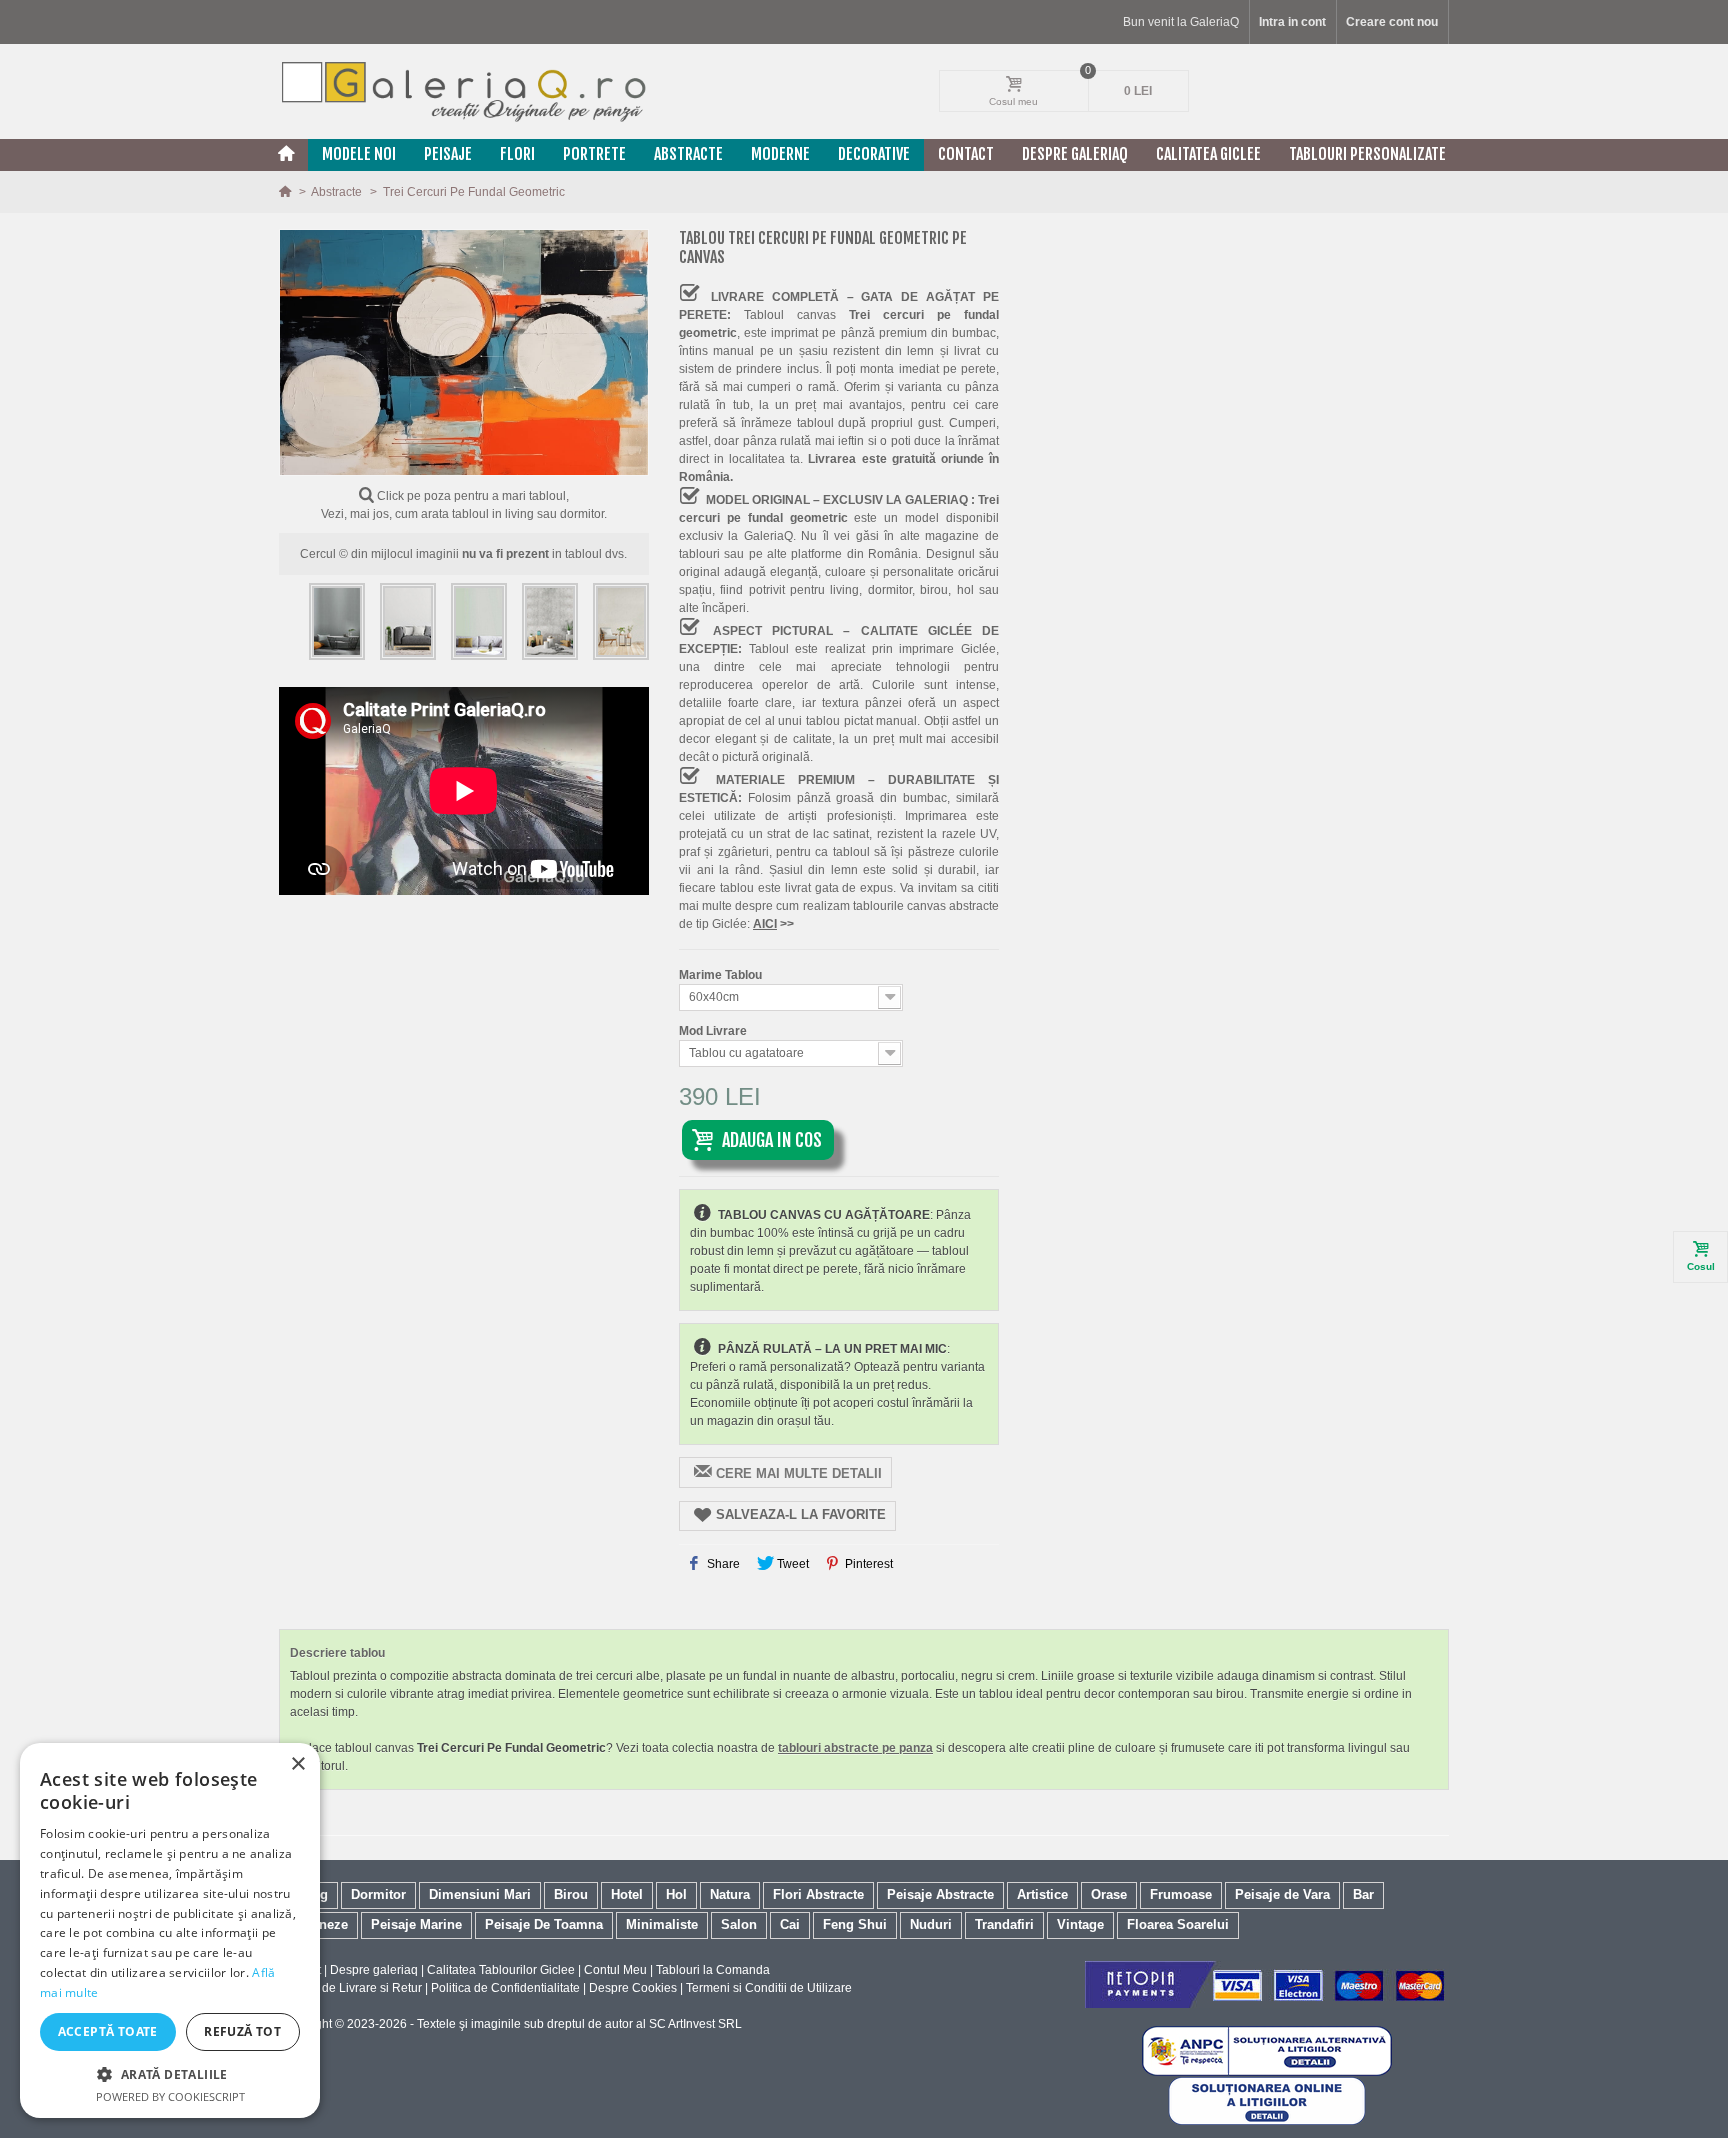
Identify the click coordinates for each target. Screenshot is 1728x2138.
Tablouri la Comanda (713, 1970)
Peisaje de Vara (1282, 1894)
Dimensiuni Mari (480, 1894)
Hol (676, 1894)
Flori (517, 154)
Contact (966, 154)
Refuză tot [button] (242, 2031)
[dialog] (170, 1930)
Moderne (780, 154)
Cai (790, 1924)
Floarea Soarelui (1178, 1924)
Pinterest (867, 1564)
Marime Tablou (722, 975)
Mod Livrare (714, 1031)
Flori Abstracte (818, 1894)
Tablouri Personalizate (1367, 154)
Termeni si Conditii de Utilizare (769, 1988)
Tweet (791, 1564)
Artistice (1042, 1894)
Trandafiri (1004, 1924)
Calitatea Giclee (1208, 154)
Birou (571, 1894)
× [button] (297, 1764)
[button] (170, 2074)
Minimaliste (662, 1924)
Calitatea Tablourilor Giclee (501, 1970)
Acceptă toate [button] (108, 2031)
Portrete (594, 154)
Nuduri (931, 1924)
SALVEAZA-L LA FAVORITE (801, 1514)
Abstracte (688, 154)
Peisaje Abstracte (940, 1894)
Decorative (874, 154)
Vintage (1080, 1924)
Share (722, 1564)
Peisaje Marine (416, 1924)
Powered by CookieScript (170, 2096)
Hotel (627, 1894)
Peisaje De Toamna (544, 1924)
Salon (739, 1924)
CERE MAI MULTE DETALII (799, 1473)
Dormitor (378, 1894)
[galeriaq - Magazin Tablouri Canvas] (464, 91)
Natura (730, 1894)
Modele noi (359, 154)
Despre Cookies (633, 1988)
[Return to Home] (286, 192)
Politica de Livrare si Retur (350, 1988)
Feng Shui (855, 1924)
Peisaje (448, 154)
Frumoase (1181, 1894)
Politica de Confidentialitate (505, 1988)
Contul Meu (615, 1970)
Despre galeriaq (1075, 154)
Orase (1109, 1894)
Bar (1363, 1894)
